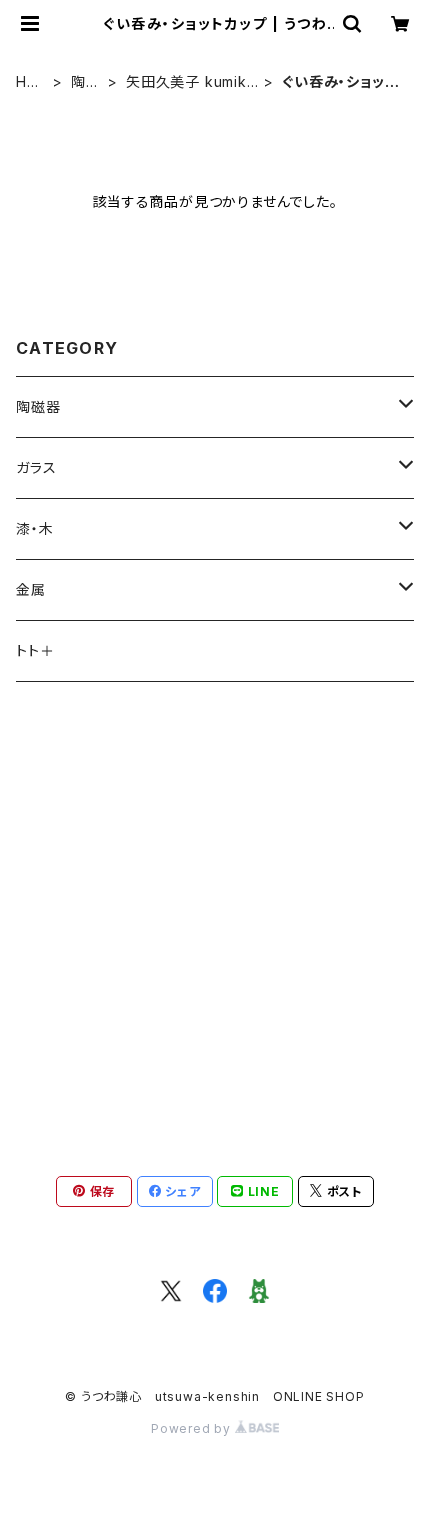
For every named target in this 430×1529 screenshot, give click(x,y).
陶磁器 (86, 82)
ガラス (36, 467)
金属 (31, 589)
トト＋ (35, 650)
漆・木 (34, 528)
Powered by (193, 1428)
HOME (27, 82)
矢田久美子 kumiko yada (191, 82)
